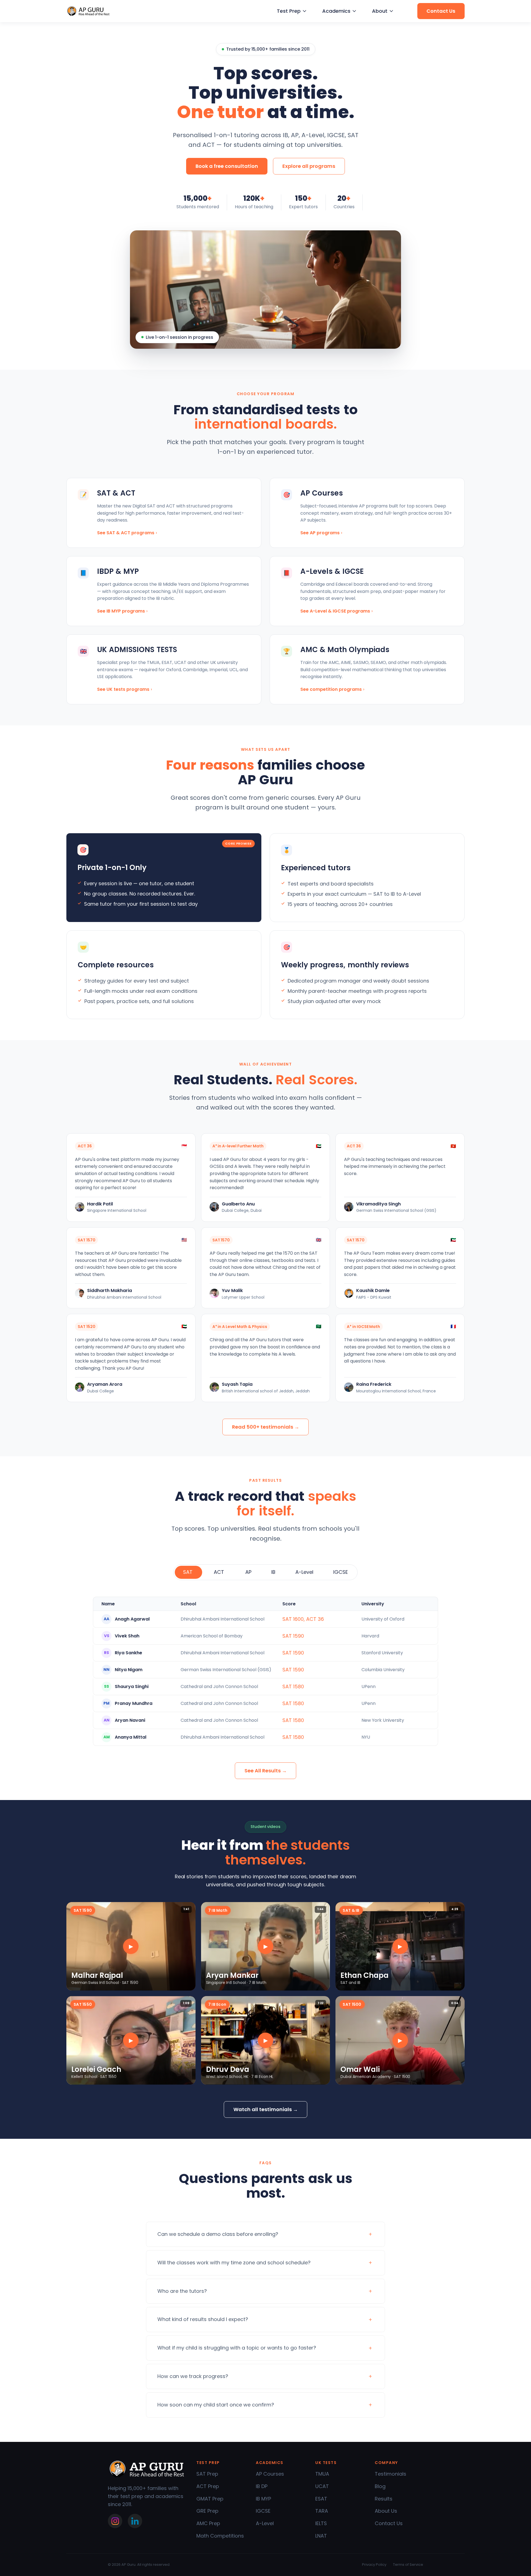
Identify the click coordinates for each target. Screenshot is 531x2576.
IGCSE (263, 2511)
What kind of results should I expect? (203, 2319)
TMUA (322, 2474)
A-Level (265, 2523)
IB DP (262, 2486)
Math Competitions (220, 2536)
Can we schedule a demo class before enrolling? (218, 2234)
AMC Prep (208, 2523)
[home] (88, 11)
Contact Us (389, 2523)
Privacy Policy (374, 2565)
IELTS (321, 2523)
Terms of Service (408, 2565)
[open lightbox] (131, 1946)
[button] (291, 11)
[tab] (188, 1572)
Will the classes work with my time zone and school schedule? (234, 2263)
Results (384, 2499)
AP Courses (270, 2474)
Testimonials (391, 2474)
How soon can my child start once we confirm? (216, 2405)
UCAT (322, 2486)
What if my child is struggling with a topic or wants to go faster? (237, 2348)
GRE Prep (207, 2511)
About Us (386, 2511)
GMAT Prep (210, 2499)
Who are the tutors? (182, 2291)
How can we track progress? (193, 2376)
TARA (322, 2511)
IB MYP (263, 2499)
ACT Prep (208, 2486)
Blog (380, 2486)
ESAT (321, 2499)
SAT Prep (207, 2474)
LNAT (321, 2536)
